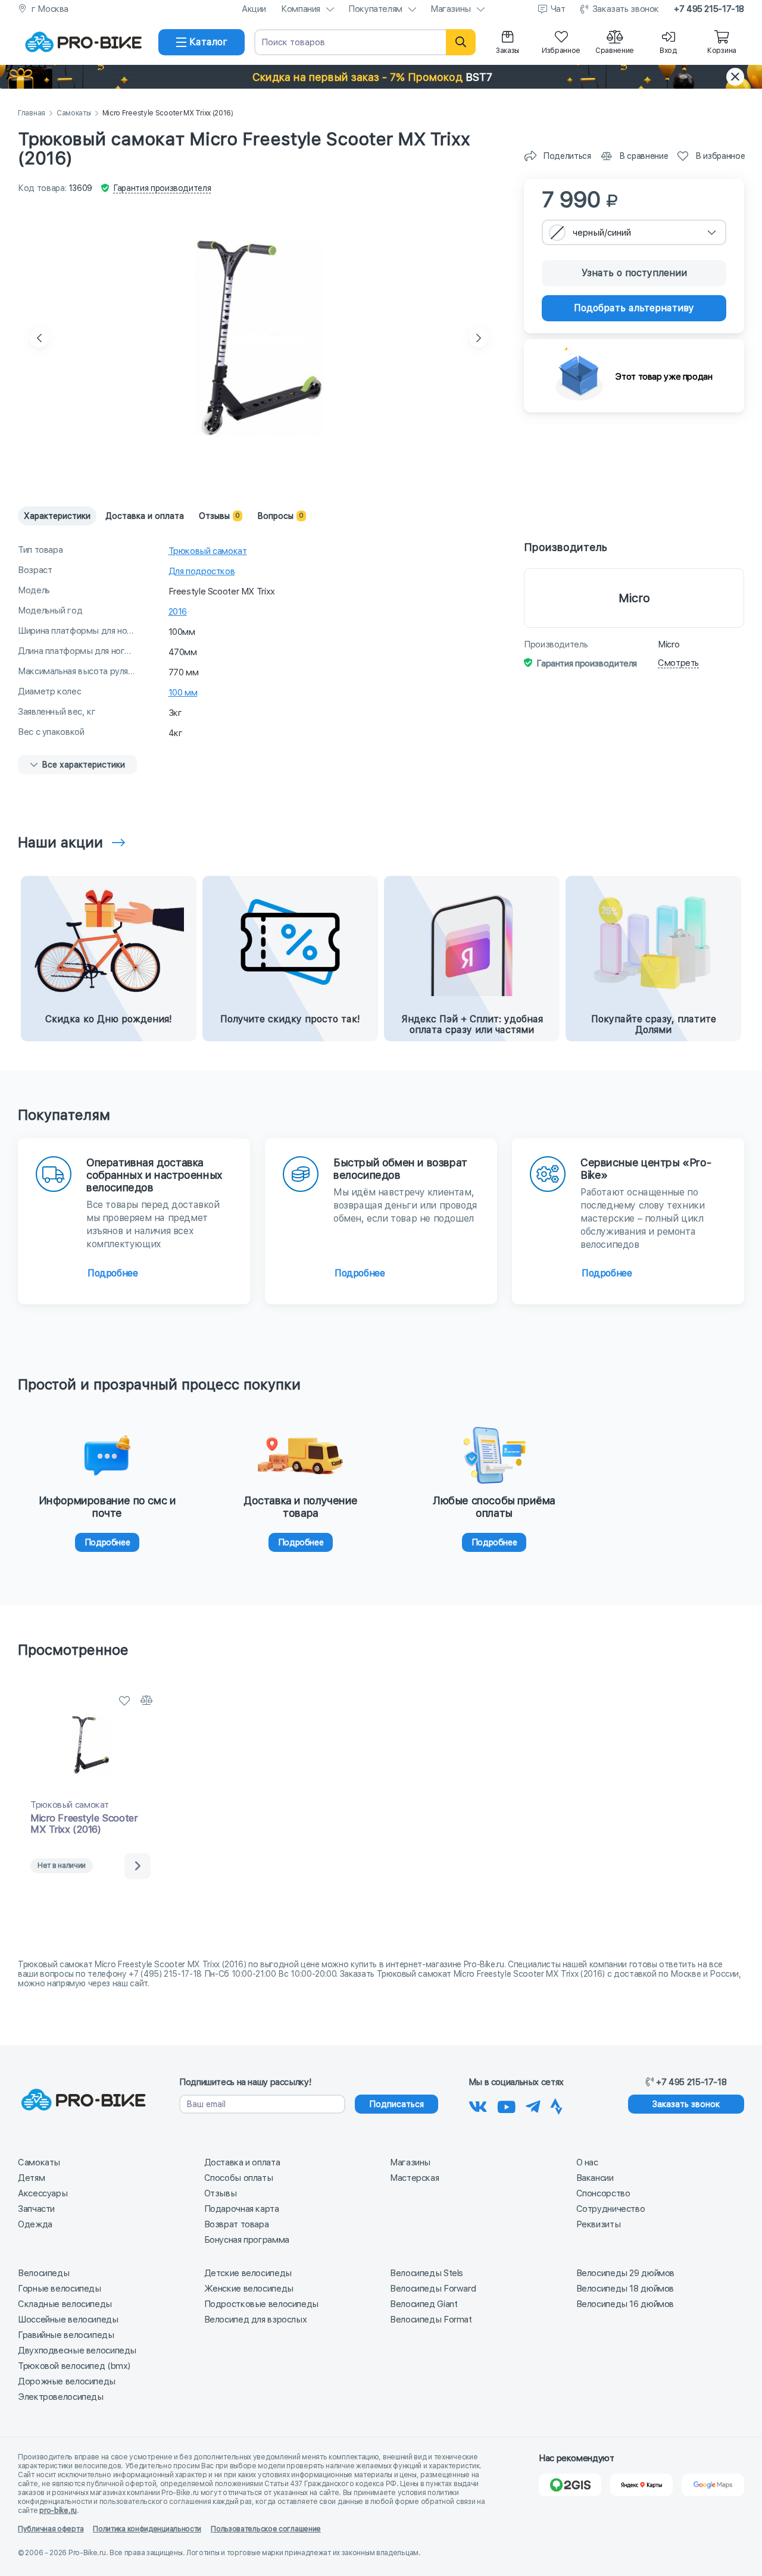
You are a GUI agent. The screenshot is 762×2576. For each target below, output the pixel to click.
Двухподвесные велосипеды (77, 2350)
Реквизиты (599, 2224)
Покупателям (375, 9)
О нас (587, 2162)
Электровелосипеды (61, 2397)
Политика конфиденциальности (147, 2529)
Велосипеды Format (431, 2320)
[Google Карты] (713, 2485)
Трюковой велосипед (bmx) (74, 2366)
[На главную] (83, 42)
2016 (178, 612)
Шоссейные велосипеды (68, 2320)
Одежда (35, 2224)
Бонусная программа (247, 2240)
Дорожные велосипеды (67, 2381)
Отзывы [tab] (219, 516)
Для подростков (202, 571)
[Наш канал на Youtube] (507, 2105)
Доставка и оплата (242, 2162)
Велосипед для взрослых (256, 2320)
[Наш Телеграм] (533, 2105)
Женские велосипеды (249, 2289)
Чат (558, 9)
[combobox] (634, 232)
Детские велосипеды (248, 2273)
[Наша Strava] (556, 2105)
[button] (381, 77)
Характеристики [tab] (57, 516)
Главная (32, 113)
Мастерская (414, 2178)
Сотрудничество (611, 2209)
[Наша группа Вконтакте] (478, 2105)
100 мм (183, 693)
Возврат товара (237, 2224)
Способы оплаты (239, 2178)
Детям (31, 2178)
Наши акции (60, 842)
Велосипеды (43, 2273)
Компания (301, 9)
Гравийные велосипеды (66, 2335)
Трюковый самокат (208, 551)
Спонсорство (603, 2193)
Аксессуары (43, 2193)
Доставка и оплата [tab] (145, 516)
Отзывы (221, 2193)
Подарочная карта (242, 2209)
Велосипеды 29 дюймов (626, 2273)
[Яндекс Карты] (641, 2485)
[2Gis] (570, 2485)
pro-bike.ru (58, 2511)
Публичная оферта (51, 2529)
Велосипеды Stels (427, 2273)
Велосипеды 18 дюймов (625, 2289)
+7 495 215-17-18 (709, 9)
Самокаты (74, 113)
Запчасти (36, 2209)
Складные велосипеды (65, 2304)
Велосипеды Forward (433, 2289)
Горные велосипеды (60, 2289)
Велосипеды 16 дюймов (625, 2304)
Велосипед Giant (424, 2304)
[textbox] (634, 232)
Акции (254, 9)
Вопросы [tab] (280, 516)
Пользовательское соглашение (266, 2529)
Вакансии (595, 2178)
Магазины (451, 9)
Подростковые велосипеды (261, 2304)
